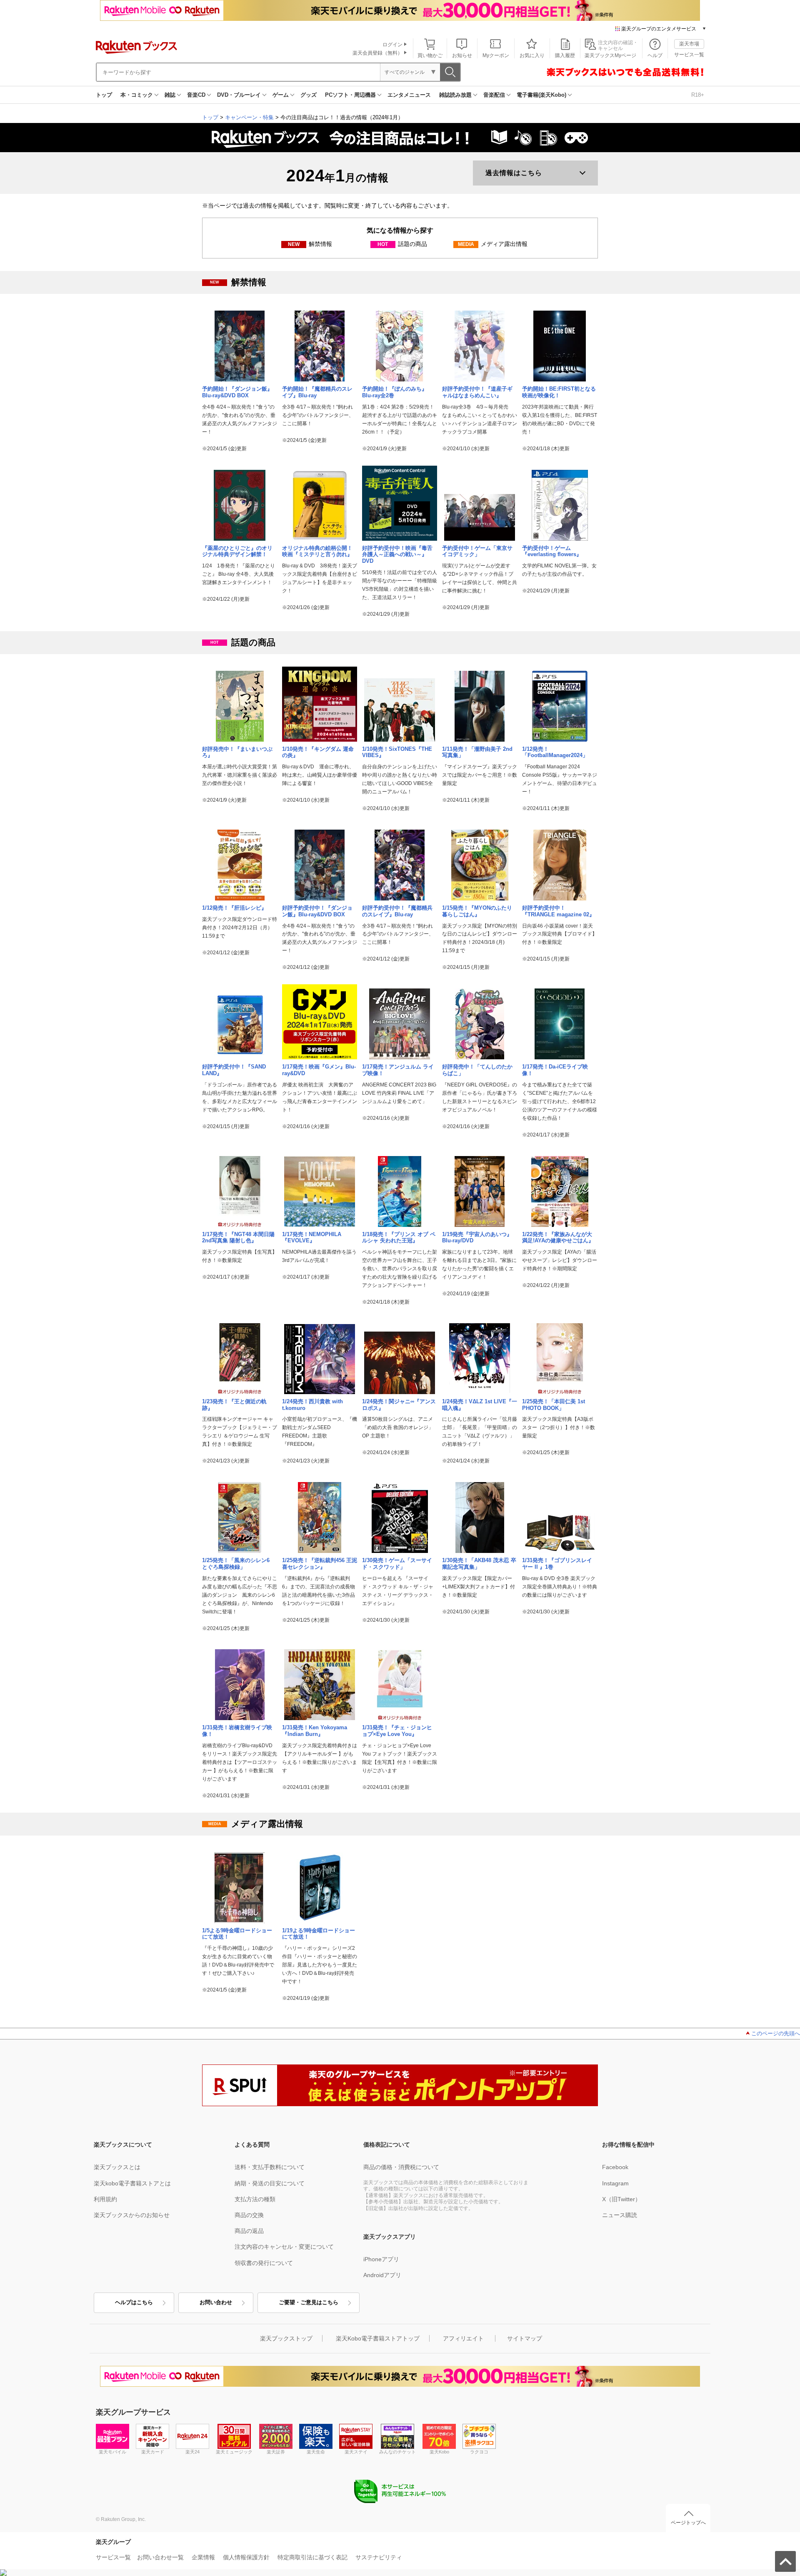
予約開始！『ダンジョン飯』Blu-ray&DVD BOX (237, 392)
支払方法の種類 (255, 2199)
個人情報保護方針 (246, 2557)
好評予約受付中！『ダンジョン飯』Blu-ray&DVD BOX (317, 911)
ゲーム (281, 95)
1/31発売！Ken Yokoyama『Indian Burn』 (315, 1731)
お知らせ (462, 55)
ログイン (392, 45)
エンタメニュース (409, 95)
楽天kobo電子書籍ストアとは (132, 2183)
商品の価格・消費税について (401, 2167)
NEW (294, 244)
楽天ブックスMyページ (610, 55)
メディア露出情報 (493, 244)
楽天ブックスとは (117, 2167)
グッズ (309, 95)
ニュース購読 (620, 2215)
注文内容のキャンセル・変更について (284, 2247)
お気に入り (532, 55)
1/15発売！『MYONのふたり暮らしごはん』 (477, 911)
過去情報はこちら (514, 173)
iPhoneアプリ (381, 2259)
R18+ (698, 95)
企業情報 (203, 2557)
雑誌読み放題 (455, 95)
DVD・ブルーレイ (239, 95)
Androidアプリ (382, 2275)
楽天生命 (316, 2452)
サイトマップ (525, 2338)
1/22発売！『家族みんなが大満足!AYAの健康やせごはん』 (558, 1238)
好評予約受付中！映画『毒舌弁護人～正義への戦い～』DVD (397, 555)
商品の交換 (249, 2215)
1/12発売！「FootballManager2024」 (555, 752)
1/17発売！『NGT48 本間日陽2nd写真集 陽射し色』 (238, 1238)
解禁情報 (310, 244)
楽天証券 (276, 2452)
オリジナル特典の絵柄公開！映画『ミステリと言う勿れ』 (317, 551)
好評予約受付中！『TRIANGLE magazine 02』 (558, 911)
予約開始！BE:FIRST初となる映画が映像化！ (559, 392)
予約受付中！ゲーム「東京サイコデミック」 (477, 551)
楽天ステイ (356, 2452)
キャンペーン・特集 (249, 117)
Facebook (615, 2167)
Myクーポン (496, 55)
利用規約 (105, 2199)
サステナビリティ (379, 2557)
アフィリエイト (463, 2338)
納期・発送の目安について (270, 2183)
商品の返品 (249, 2231)
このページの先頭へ (776, 2033)
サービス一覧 (689, 55)
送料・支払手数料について (270, 2167)
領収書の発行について (264, 2263)
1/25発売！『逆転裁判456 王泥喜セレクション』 (320, 1564)
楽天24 (192, 2452)
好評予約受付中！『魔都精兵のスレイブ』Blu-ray (397, 911)
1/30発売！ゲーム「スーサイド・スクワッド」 (397, 1564)
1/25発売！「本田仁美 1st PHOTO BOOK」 (554, 1405)
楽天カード (153, 2452)
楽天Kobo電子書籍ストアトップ (378, 2338)
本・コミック (137, 95)
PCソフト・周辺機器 (350, 95)
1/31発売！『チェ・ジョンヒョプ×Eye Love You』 (397, 1731)
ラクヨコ (479, 2452)
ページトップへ (688, 2523)
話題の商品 (402, 244)
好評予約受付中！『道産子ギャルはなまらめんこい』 (477, 392)
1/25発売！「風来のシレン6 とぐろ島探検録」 (239, 1564)
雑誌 (170, 95)
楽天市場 (689, 44)
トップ (104, 95)
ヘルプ (655, 55)
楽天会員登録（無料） (377, 53)
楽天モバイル (112, 2452)
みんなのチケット (397, 2452)
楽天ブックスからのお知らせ (132, 2215)
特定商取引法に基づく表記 (312, 2557)
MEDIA (466, 244)
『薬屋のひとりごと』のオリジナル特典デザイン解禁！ (237, 551)
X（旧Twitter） (621, 2199)
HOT (383, 244)
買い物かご (430, 55)
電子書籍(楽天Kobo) (541, 95)
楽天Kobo (439, 2452)
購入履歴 (565, 55)
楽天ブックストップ (286, 2338)
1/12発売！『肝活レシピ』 (234, 908)
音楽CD (196, 95)
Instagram (615, 2183)
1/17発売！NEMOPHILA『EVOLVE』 (312, 1238)
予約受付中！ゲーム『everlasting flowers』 (552, 551)
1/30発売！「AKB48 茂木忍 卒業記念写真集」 (479, 1564)
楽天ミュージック (234, 2452)
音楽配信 (494, 95)
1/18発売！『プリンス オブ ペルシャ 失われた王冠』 (399, 1238)
